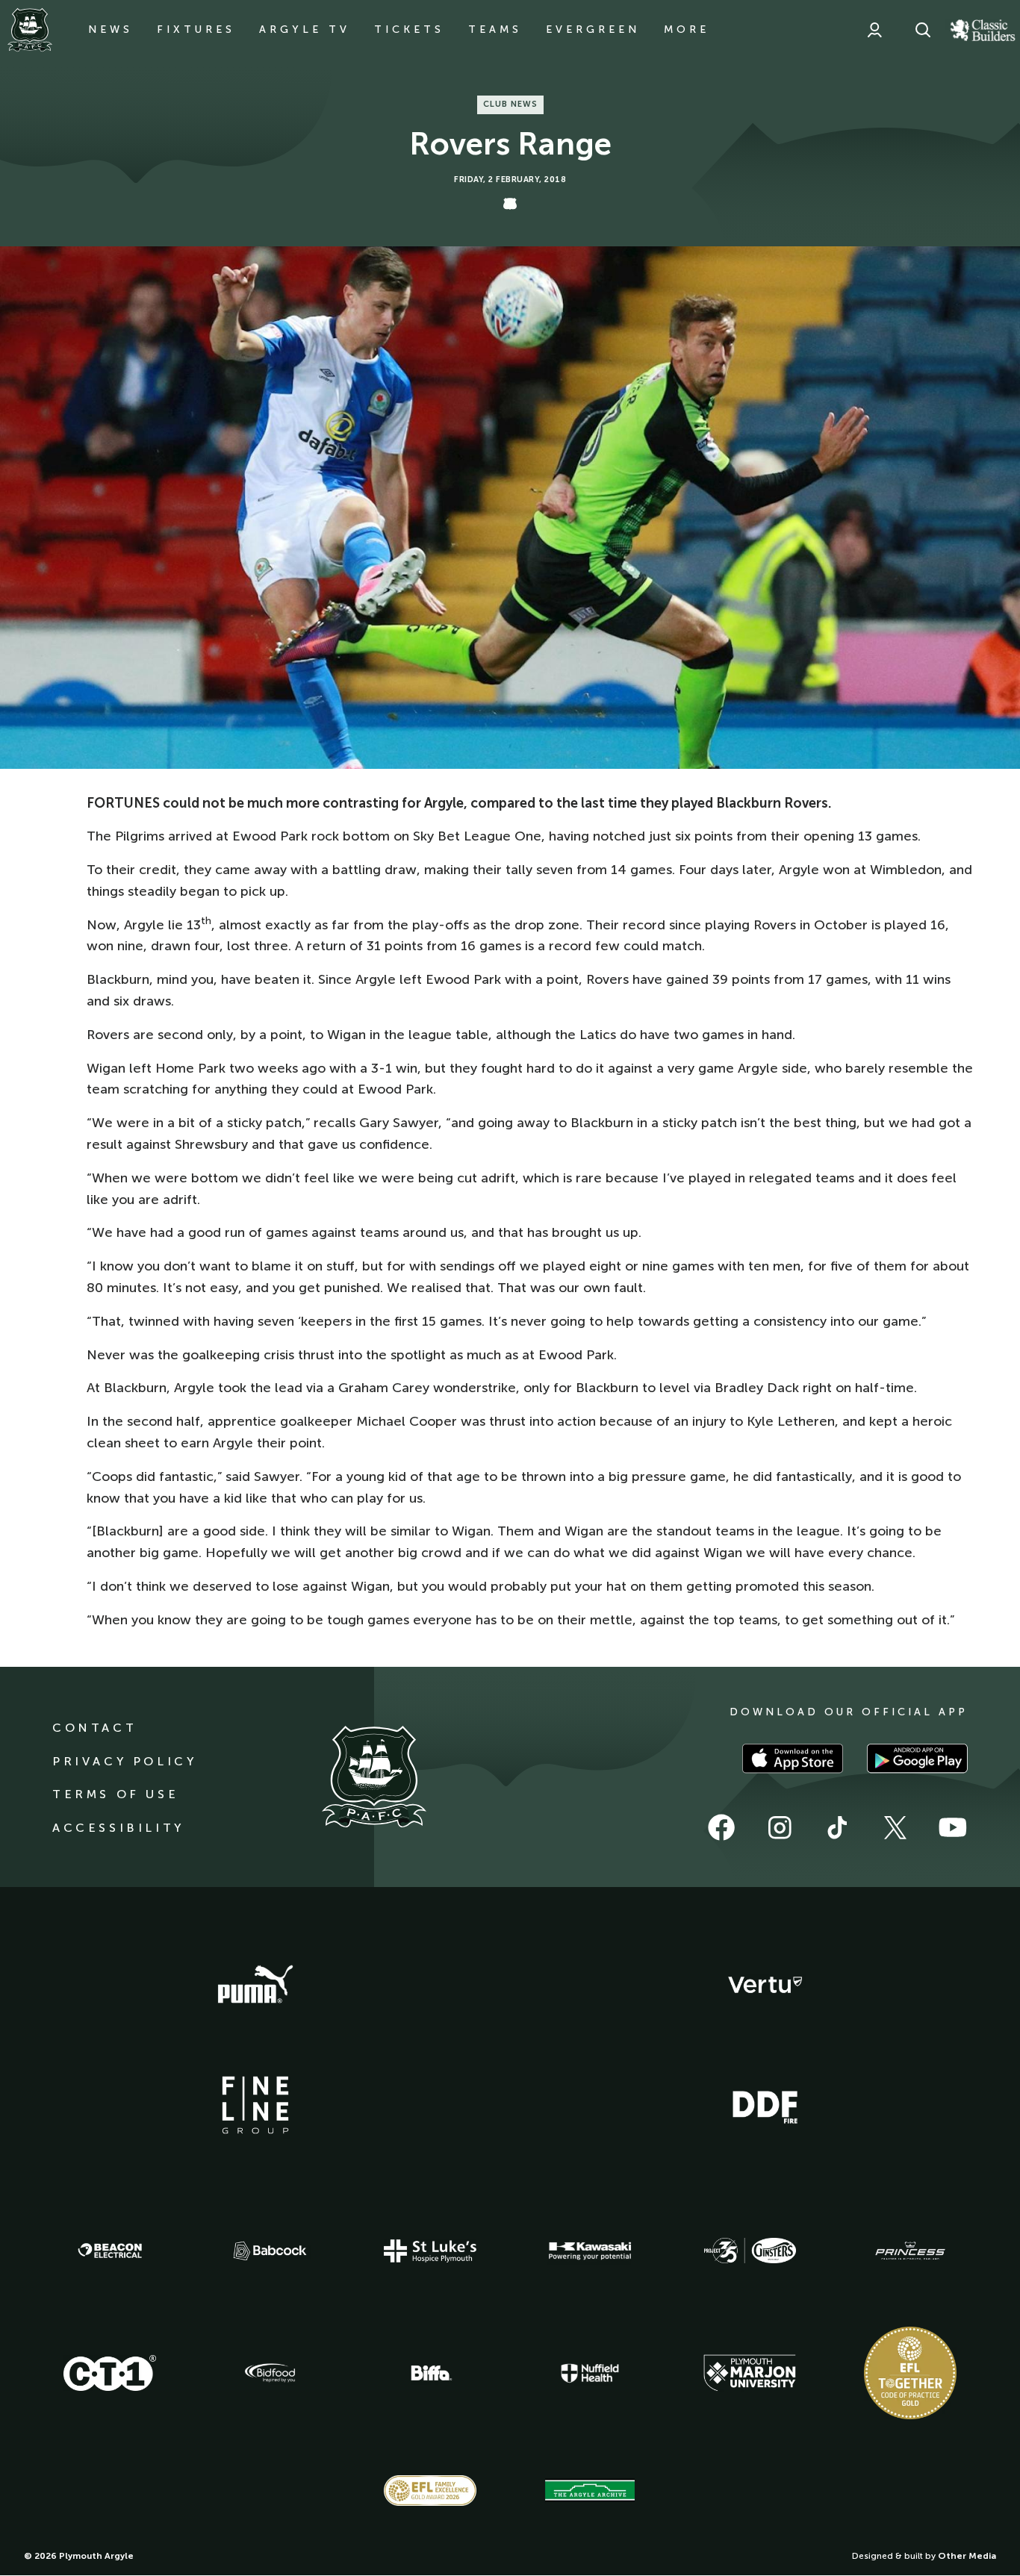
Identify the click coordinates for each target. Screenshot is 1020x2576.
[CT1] (110, 2373)
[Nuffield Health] (590, 2373)
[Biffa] (430, 2373)
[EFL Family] (430, 2491)
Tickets (409, 29)
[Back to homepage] (30, 30)
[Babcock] (270, 2251)
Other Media (967, 2556)
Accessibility (118, 1828)
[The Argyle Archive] (590, 2490)
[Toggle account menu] (874, 30)
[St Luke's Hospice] (430, 2251)
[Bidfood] (270, 2373)
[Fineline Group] (255, 2105)
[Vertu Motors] (765, 1985)
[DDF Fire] (765, 2105)
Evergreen (593, 29)
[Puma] (255, 1985)
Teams (495, 29)
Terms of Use (115, 1794)
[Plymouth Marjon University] (750, 2373)
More (687, 29)
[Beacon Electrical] (110, 2251)
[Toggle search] (923, 30)
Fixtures (196, 29)
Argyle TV (305, 29)
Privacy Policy (124, 1761)
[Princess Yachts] (910, 2251)
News (111, 29)
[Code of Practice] (910, 2373)
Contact (94, 1728)
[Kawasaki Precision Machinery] (590, 2251)
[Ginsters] (750, 2251)
